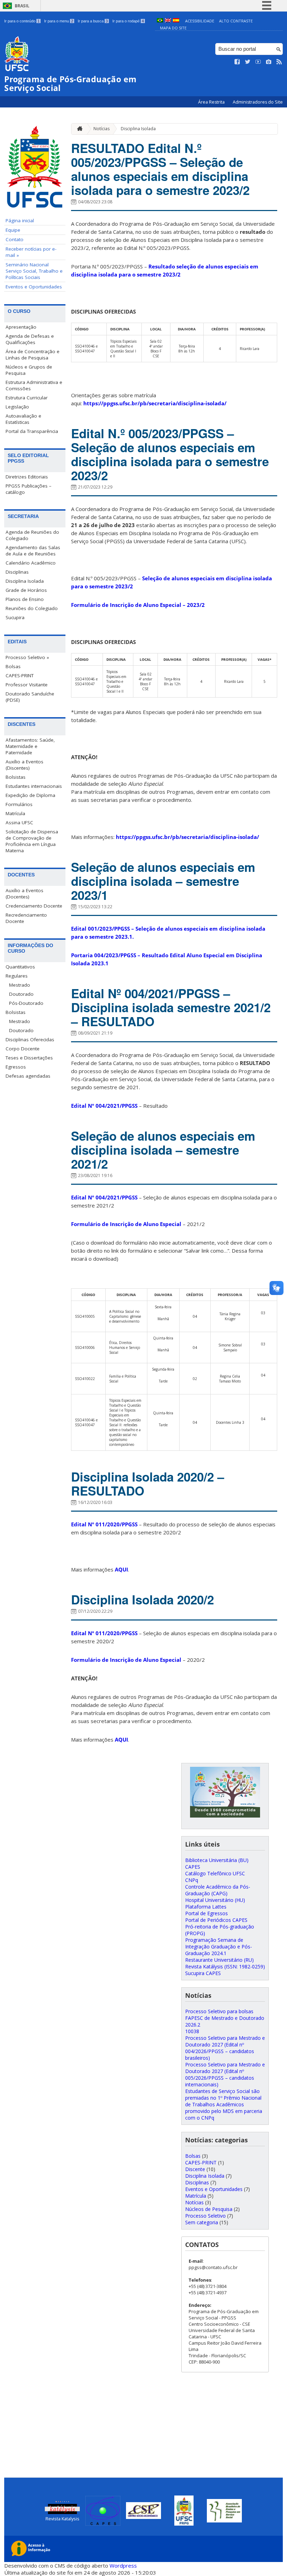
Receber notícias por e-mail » (31, 252)
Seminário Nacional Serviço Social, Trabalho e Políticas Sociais (34, 271)
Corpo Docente (23, 1049)
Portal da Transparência (32, 431)
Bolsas (13, 666)
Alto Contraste (236, 21)
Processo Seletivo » (27, 657)
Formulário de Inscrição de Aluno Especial (126, 1224)
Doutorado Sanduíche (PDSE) (30, 697)
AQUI (121, 1569)
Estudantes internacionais (34, 786)
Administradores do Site (258, 102)
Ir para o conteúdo (22, 21)
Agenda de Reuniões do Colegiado (32, 535)
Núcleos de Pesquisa (209, 2209)
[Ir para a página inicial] (78, 129)
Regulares (17, 976)
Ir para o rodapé (128, 21)
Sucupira (15, 617)
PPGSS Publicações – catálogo (29, 489)
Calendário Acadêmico (31, 563)
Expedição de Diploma (30, 795)
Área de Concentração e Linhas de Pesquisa (33, 355)
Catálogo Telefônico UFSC (215, 1873)
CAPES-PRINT (20, 675)
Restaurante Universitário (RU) (219, 1960)
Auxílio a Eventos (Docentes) (24, 894)
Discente (195, 2169)
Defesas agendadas (28, 1076)
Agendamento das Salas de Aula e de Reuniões (33, 551)
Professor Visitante (27, 685)
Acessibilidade (200, 21)
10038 (192, 2031)
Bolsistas (16, 777)
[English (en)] (168, 21)
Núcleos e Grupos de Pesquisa (29, 370)
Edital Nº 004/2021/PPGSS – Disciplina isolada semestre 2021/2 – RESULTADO (171, 1007)
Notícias (101, 129)
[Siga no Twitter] (248, 62)
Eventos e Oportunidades (34, 287)
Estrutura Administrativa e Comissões (34, 385)
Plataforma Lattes (206, 1907)
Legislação (17, 407)
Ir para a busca (93, 21)
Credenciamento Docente (34, 906)
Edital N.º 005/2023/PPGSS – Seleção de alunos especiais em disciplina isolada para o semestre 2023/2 (170, 454)
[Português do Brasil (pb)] (160, 21)
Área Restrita (212, 102)
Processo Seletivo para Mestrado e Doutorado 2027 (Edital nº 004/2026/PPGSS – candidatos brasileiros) (225, 2048)
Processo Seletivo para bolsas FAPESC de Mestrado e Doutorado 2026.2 (225, 2018)
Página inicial (20, 220)
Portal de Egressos (206, 1913)
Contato (15, 239)
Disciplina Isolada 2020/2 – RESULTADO (148, 1484)
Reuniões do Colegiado (32, 608)
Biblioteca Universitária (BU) (217, 1860)
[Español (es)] (176, 21)
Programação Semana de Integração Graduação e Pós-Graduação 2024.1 (219, 1947)
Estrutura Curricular (27, 398)
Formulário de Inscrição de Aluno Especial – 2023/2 (138, 605)
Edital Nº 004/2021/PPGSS (104, 1106)
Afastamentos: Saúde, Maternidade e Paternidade (30, 746)
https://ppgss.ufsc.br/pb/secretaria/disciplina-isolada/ (155, 403)
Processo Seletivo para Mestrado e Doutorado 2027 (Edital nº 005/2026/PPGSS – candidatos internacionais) (225, 2074)
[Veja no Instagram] (269, 62)
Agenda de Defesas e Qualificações (30, 339)
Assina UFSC (19, 822)
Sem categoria (202, 2222)
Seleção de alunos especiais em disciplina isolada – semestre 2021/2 (163, 1150)
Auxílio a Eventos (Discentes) (24, 765)
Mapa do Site (173, 28)
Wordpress (123, 2565)
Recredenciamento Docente (26, 918)
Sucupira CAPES (203, 1973)
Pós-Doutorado (26, 1003)
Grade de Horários (26, 590)
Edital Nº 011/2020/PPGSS (104, 1524)
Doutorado (21, 994)
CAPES (193, 1867)
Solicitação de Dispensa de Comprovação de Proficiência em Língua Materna (32, 841)
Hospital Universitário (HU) (215, 1900)
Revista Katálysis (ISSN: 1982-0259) (225, 1966)
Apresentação (21, 327)
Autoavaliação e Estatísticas (23, 419)
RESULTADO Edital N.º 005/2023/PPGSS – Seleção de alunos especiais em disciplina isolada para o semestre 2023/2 (160, 169)
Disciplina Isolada (25, 581)
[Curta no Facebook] (237, 62)
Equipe (13, 230)
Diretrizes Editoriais (27, 477)
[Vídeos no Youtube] (258, 62)
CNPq (192, 1880)
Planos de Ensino (25, 599)
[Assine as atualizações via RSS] (279, 62)
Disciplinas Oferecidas (30, 1039)
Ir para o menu (59, 21)
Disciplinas (17, 572)
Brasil (22, 6)
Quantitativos (20, 967)
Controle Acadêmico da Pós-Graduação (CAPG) (218, 1890)
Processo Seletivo (205, 2216)
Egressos (16, 1067)
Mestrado (20, 985)
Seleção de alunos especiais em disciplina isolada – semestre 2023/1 (163, 881)
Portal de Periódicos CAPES (216, 1920)
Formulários (19, 804)
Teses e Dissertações (29, 1058)
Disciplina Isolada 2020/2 (142, 1599)
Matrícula (15, 813)
